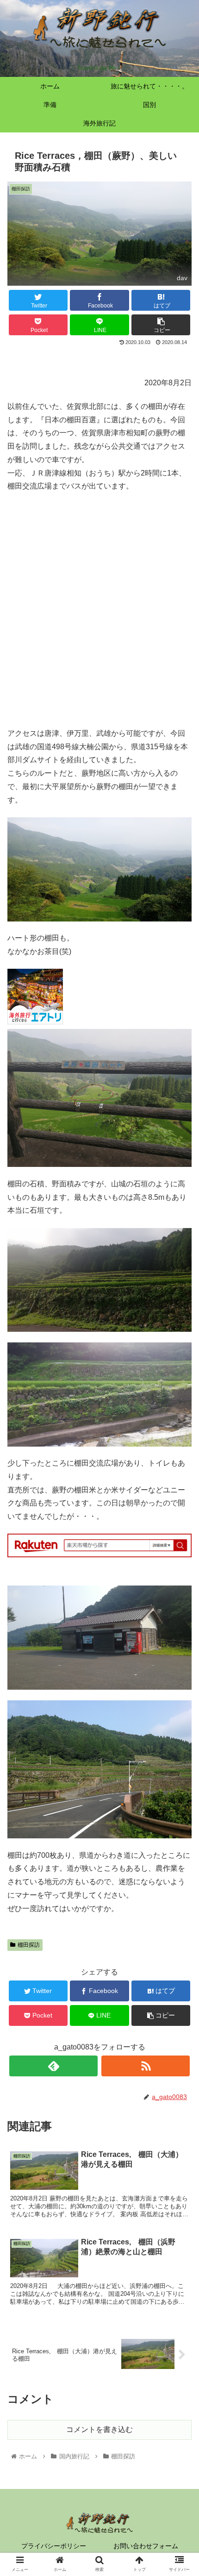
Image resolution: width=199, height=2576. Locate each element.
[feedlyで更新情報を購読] (53, 2066)
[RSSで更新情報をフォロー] (146, 2066)
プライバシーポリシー (54, 2546)
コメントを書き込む (99, 2429)
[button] (180, 1461)
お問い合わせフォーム (146, 2546)
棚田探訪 (29, 1945)
